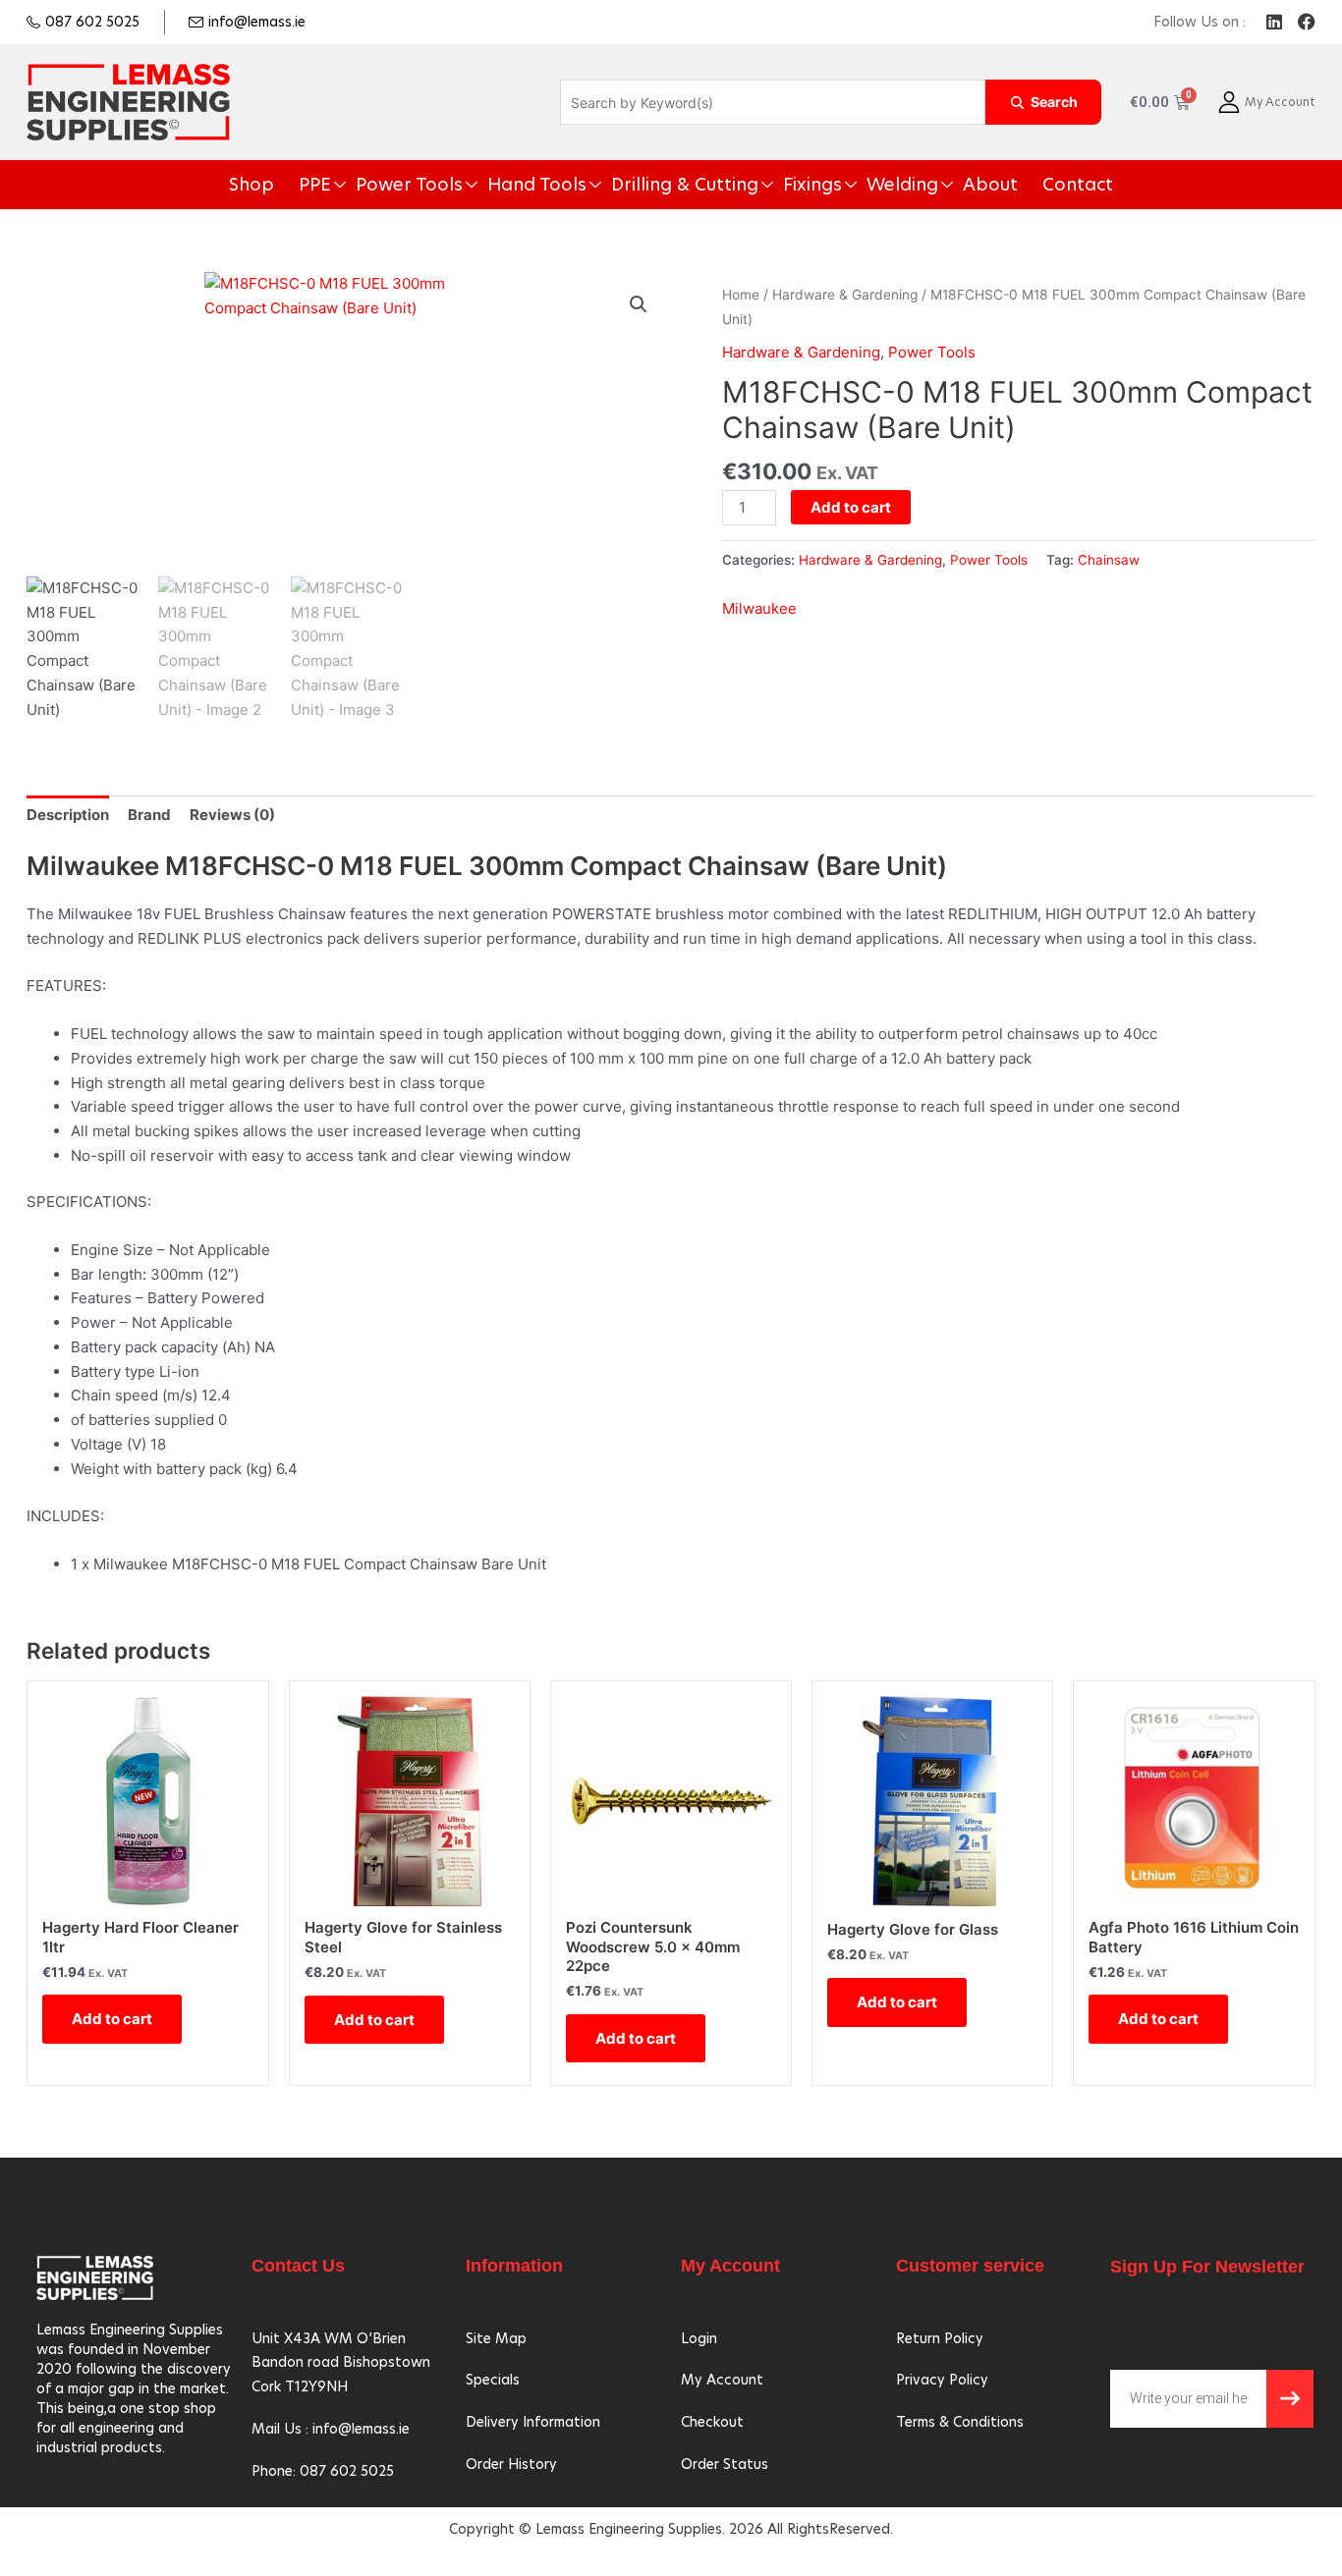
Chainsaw (1109, 560)
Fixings (785, 185)
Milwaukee (759, 608)
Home (741, 295)
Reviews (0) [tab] (232, 815)
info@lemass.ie (257, 22)
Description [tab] (68, 815)
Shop (327, 185)
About (931, 185)
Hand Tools (564, 185)
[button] (639, 304)
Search (1054, 102)
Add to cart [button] (112, 2019)
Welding (859, 185)
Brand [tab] (149, 815)
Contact (1005, 185)
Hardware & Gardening (845, 295)
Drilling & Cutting (683, 185)
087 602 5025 (92, 22)
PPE (381, 185)
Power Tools (460, 185)
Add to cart (851, 507)
